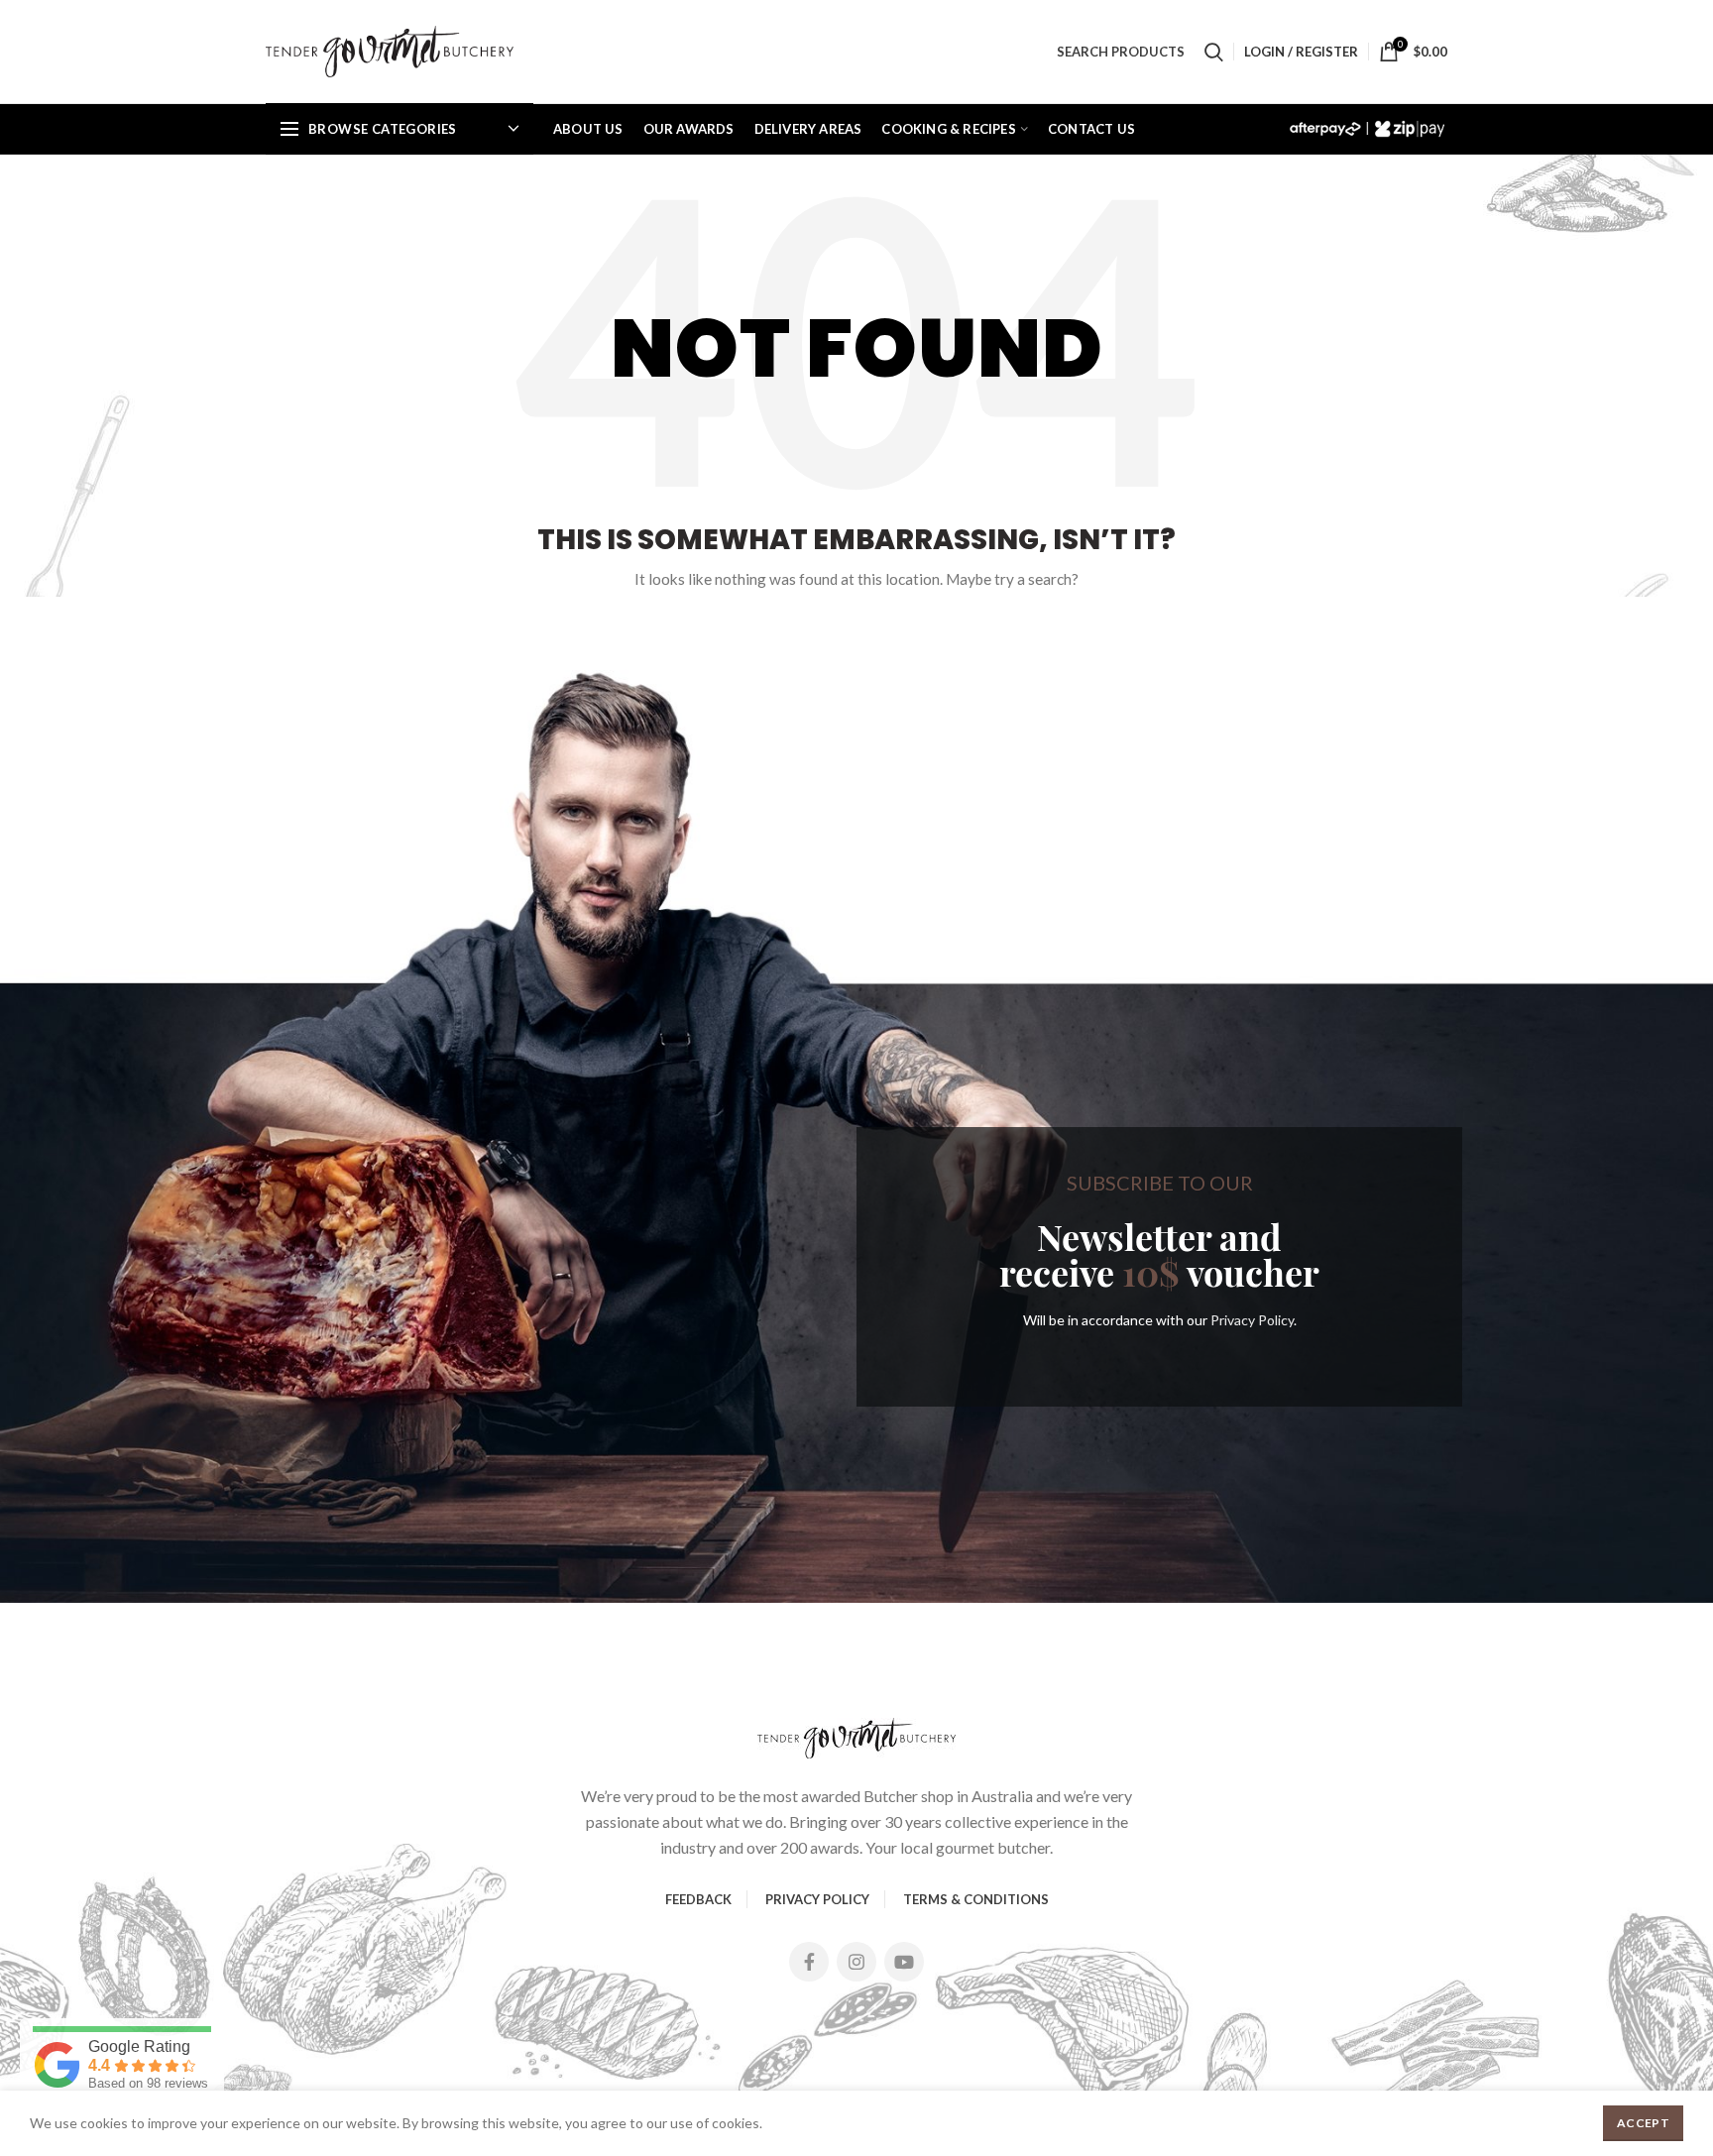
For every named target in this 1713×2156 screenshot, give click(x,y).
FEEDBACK (698, 1899)
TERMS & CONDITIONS (976, 1899)
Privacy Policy (1252, 1320)
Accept (1643, 2123)
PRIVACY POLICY (817, 1899)
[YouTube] (904, 1962)
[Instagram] (856, 1962)
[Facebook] (809, 1962)
